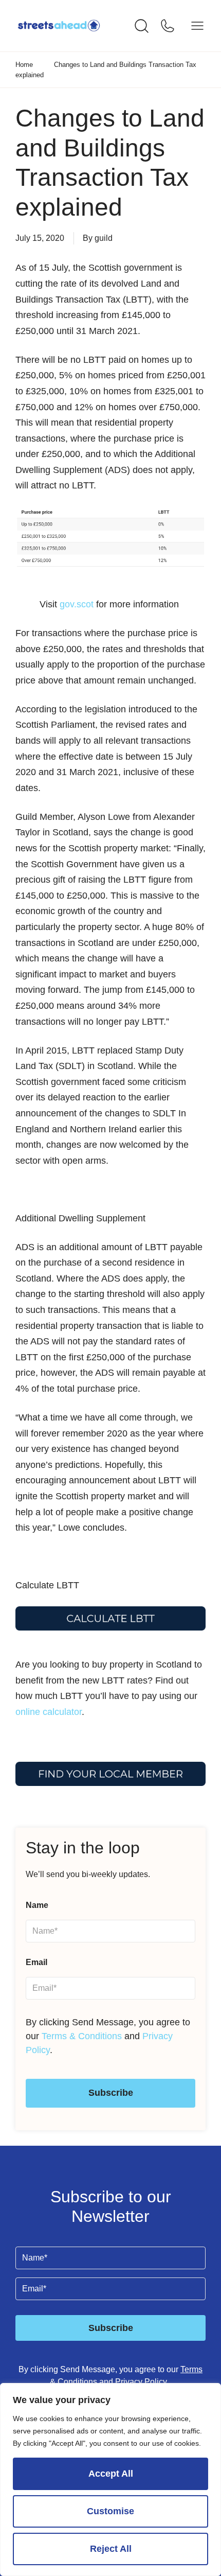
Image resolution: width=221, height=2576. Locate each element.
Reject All (111, 2549)
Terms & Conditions (82, 2036)
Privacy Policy (142, 2382)
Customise (110, 2511)
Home (24, 65)
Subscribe (111, 2093)
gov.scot (77, 604)
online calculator (49, 1712)
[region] (110, 2479)
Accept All (111, 2474)
